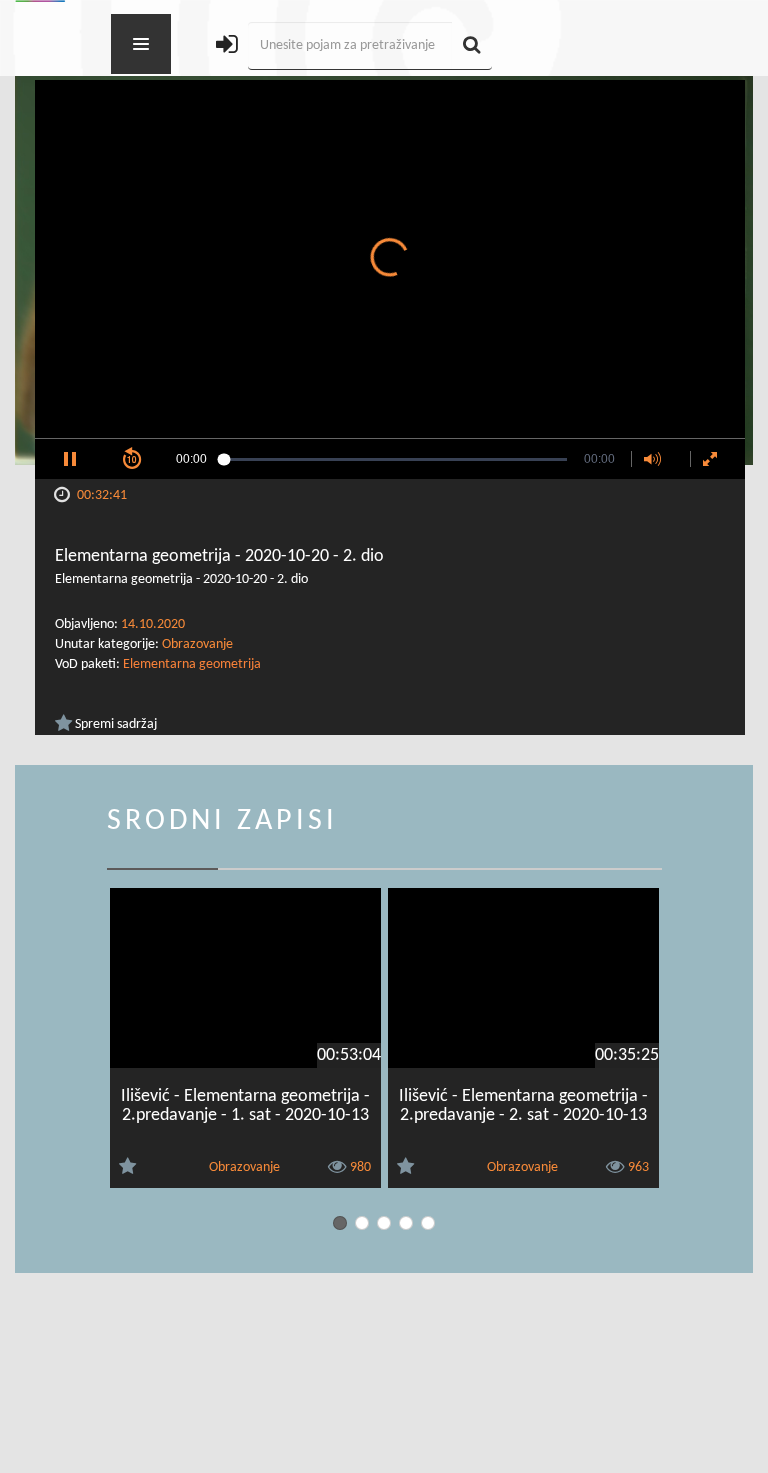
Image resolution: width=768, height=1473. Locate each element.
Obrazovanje (197, 644)
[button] (70, 459)
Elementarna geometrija (192, 664)
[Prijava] (227, 46)
